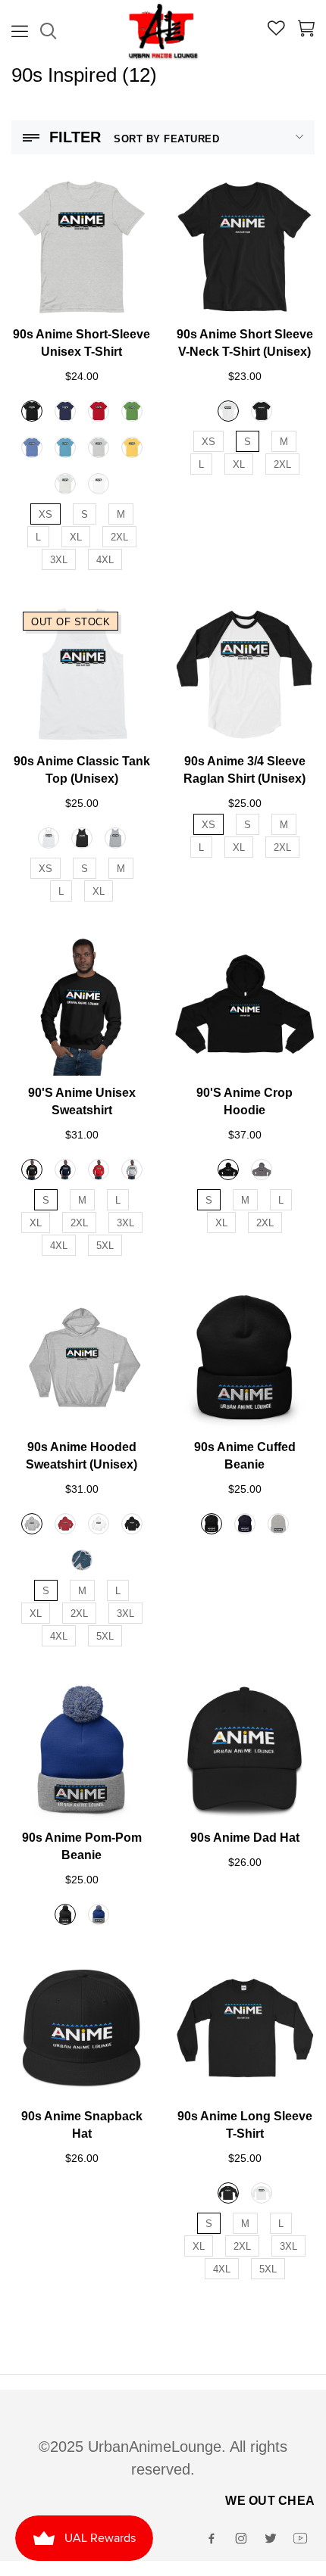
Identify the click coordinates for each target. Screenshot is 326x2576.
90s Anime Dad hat (245, 1838)
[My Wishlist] (276, 30)
